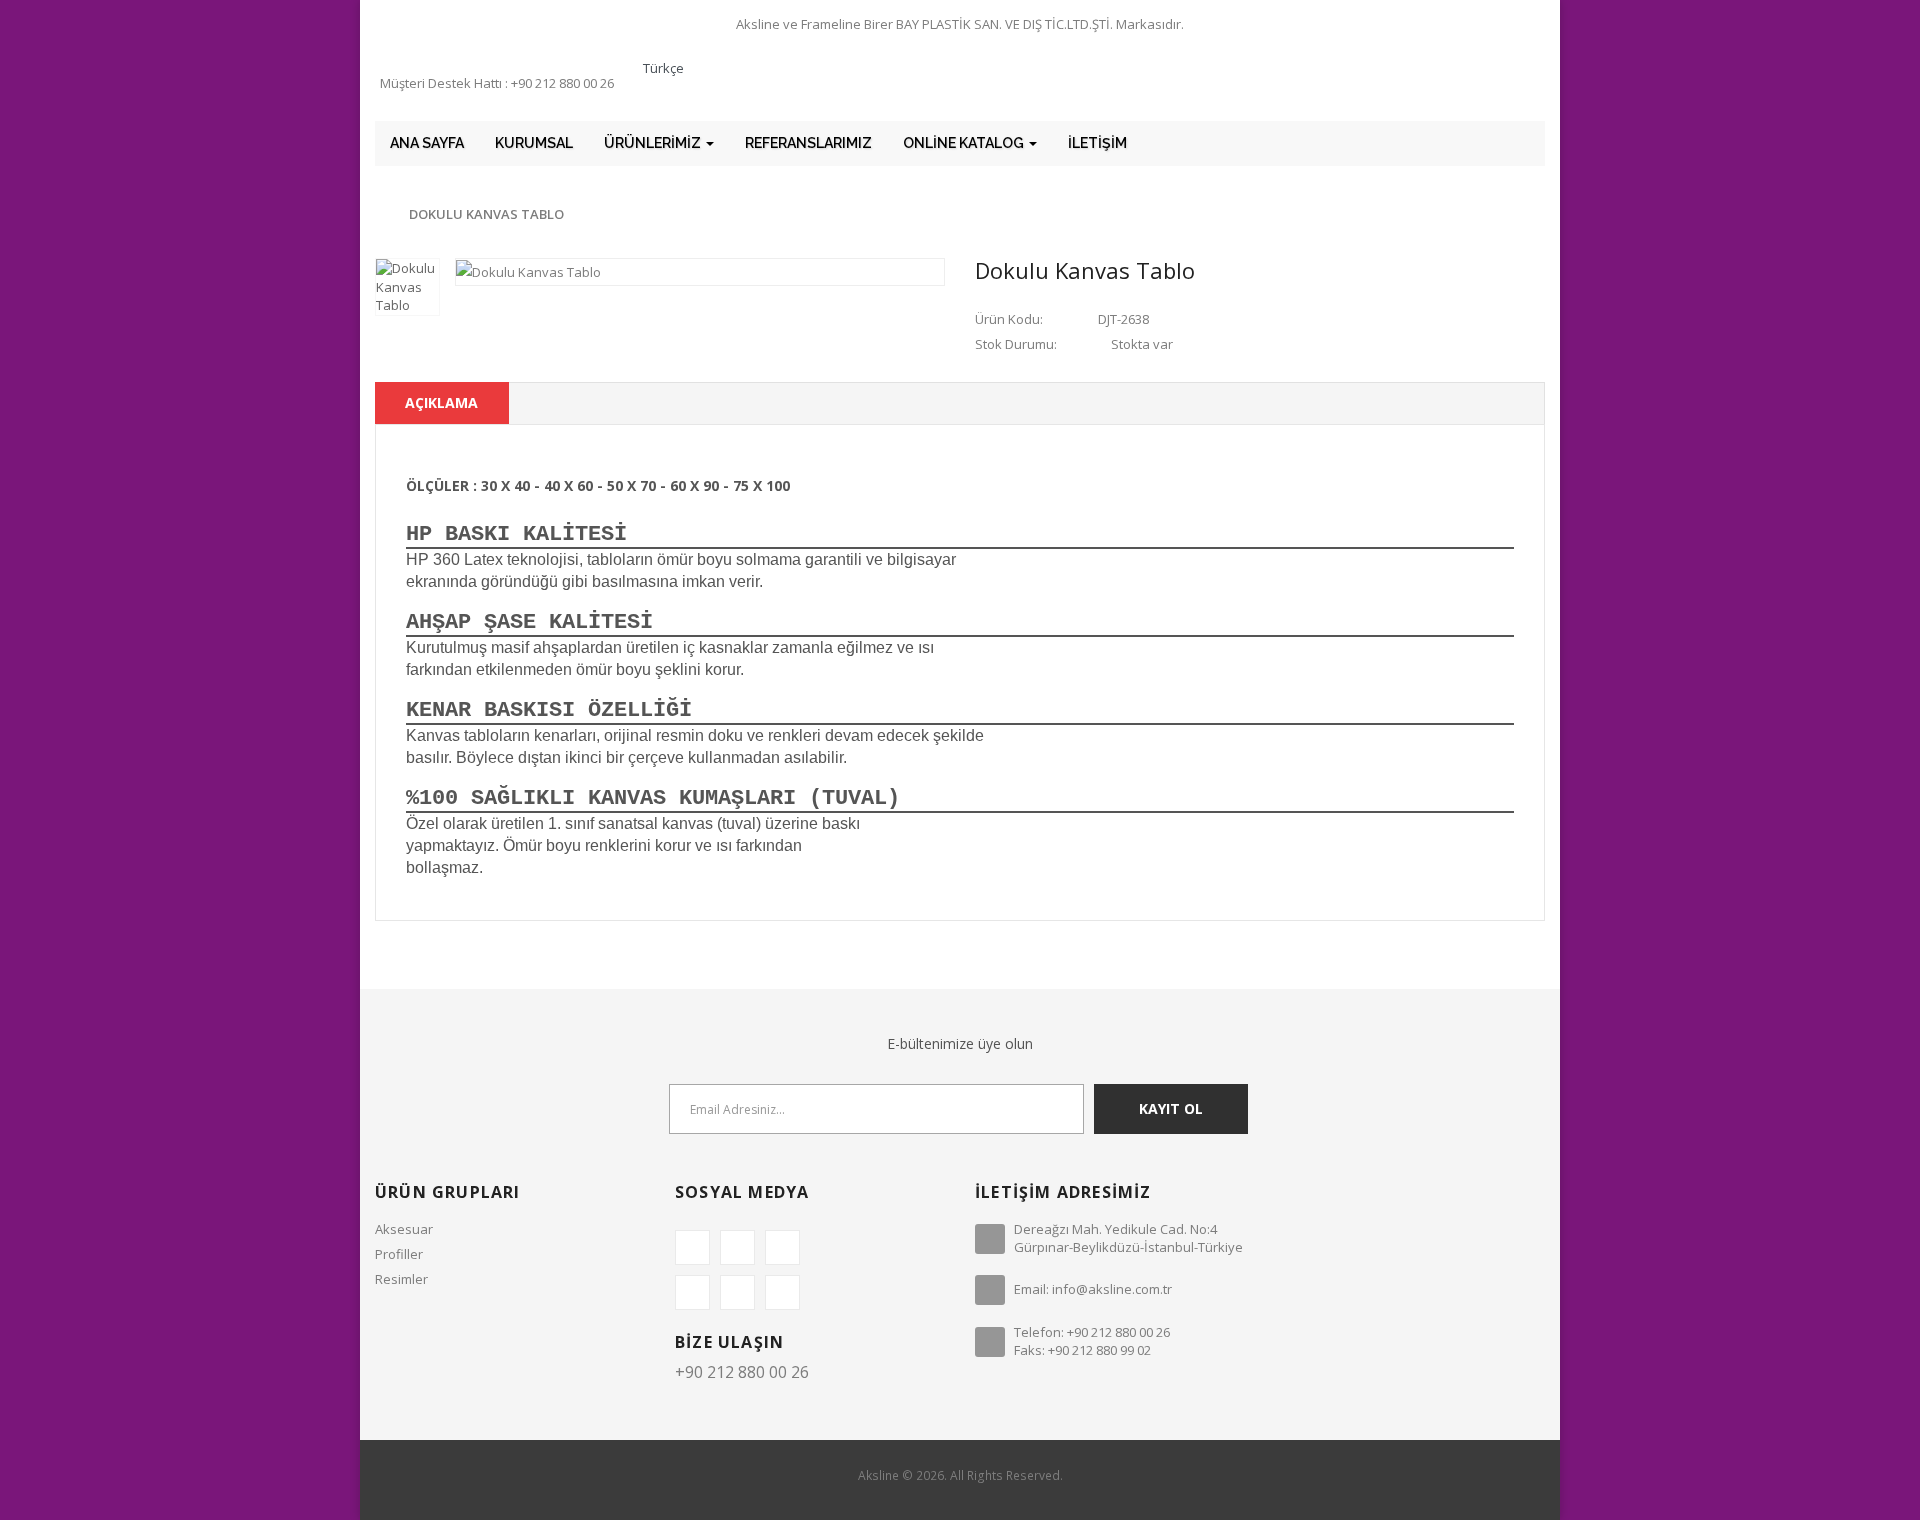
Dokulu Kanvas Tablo (486, 214)
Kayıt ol (1171, 1108)
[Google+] (782, 1247)
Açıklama (441, 402)
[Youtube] (782, 1292)
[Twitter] (737, 1247)
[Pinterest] (737, 1292)
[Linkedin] (692, 1292)
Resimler (401, 1279)
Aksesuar (404, 1229)
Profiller (399, 1254)
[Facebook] (692, 1247)
